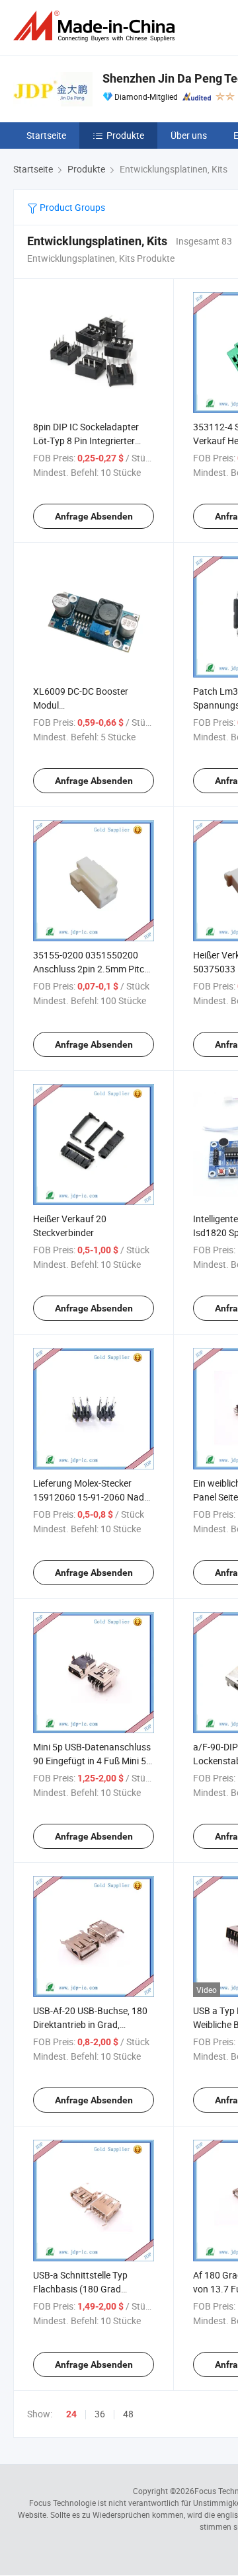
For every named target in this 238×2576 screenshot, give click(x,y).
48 (128, 2414)
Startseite (46, 135)
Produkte (125, 135)
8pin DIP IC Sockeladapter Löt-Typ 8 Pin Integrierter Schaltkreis (86, 441)
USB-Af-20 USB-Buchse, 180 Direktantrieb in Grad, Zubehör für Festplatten (90, 2024)
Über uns (189, 135)
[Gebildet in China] (97, 26)
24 (71, 2414)
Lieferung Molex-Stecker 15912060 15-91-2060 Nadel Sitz (92, 1497)
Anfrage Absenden (94, 516)
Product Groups (71, 207)
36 (100, 2414)
